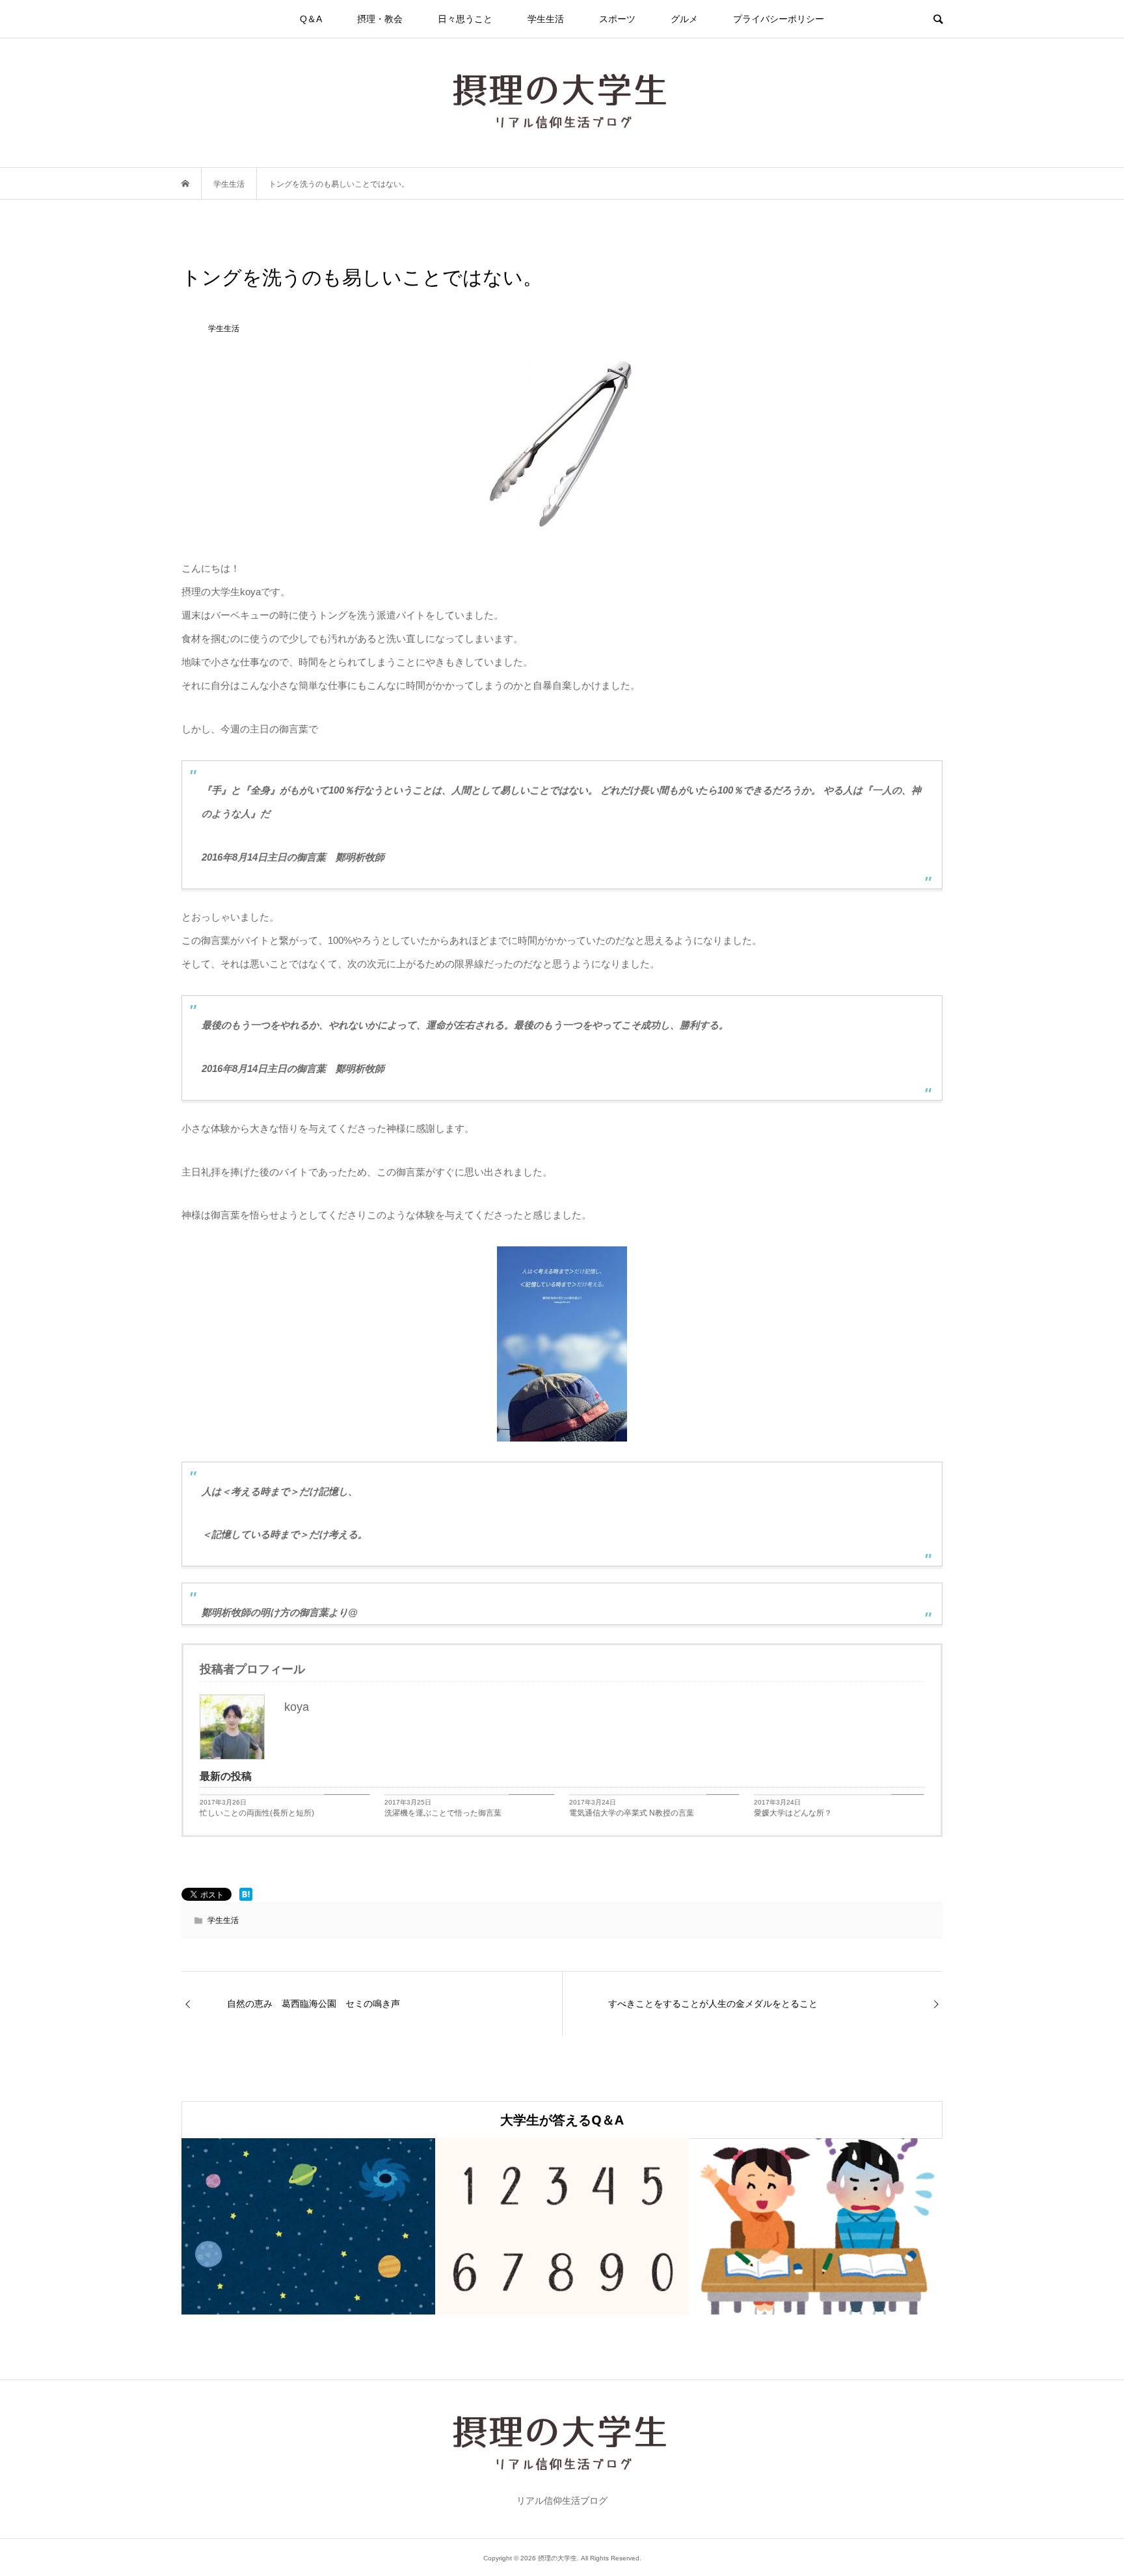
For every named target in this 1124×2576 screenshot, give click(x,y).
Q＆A (311, 19)
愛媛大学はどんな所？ (793, 1813)
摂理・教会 (380, 19)
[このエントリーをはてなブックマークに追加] (246, 1894)
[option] (308, 2226)
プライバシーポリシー (779, 19)
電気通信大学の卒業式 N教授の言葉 (632, 1813)
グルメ (684, 19)
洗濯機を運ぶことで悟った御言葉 (443, 1813)
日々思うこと (465, 19)
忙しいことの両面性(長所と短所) (257, 1813)
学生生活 (546, 19)
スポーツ (617, 19)
